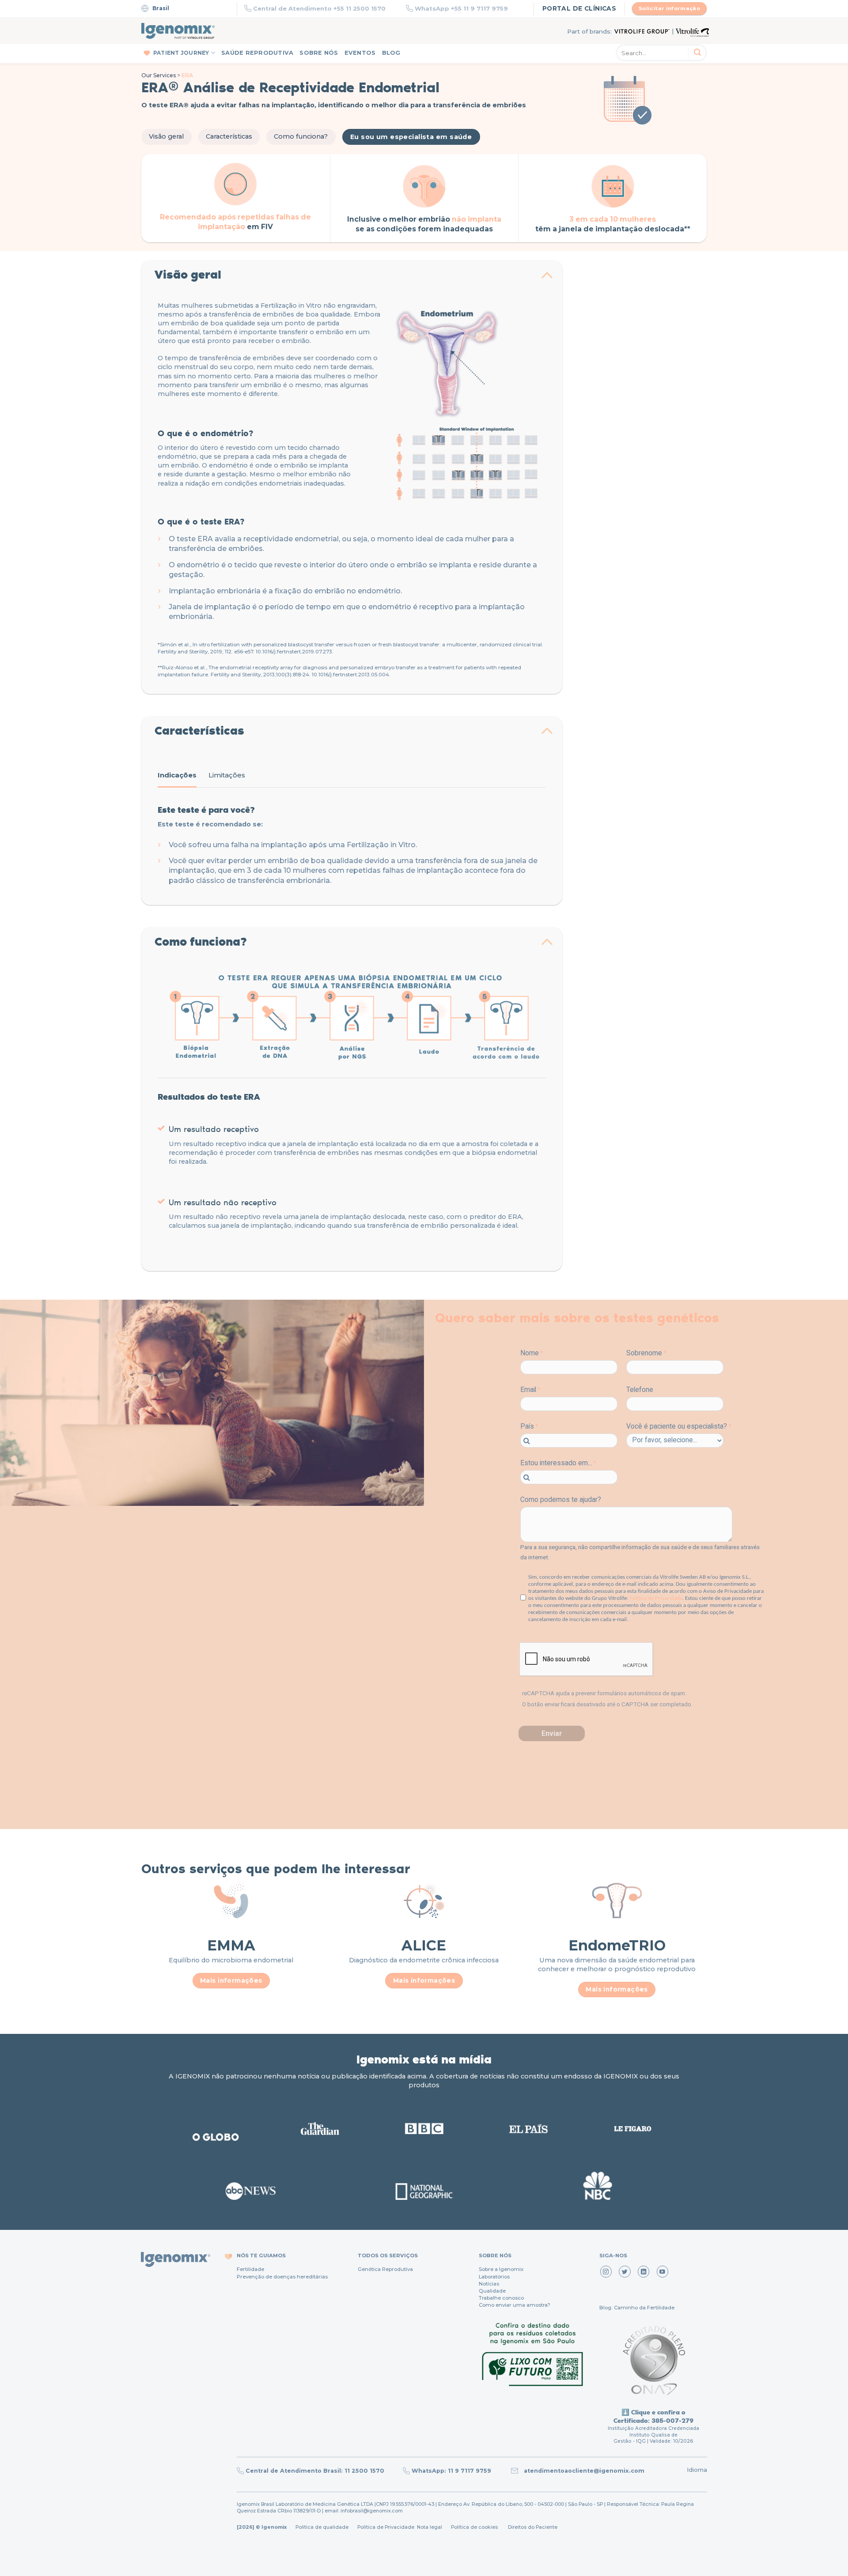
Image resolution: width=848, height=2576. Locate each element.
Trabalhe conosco (501, 2298)
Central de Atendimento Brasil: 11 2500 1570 (315, 2471)
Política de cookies (474, 2527)
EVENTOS (360, 53)
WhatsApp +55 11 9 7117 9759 (461, 8)
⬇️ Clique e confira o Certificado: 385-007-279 (653, 2416)
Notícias (489, 2284)
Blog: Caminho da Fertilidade (637, 2308)
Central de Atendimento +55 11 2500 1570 (319, 8)
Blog (391, 53)
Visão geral (166, 136)
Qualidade (492, 2291)
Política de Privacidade (386, 2527)
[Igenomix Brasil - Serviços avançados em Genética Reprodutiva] (178, 31)
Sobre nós (319, 53)
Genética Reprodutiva (385, 2269)
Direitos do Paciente (533, 2527)
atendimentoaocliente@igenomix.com (583, 2471)
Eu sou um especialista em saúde (411, 137)
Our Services (159, 75)
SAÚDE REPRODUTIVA (257, 53)
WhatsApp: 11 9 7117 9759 (451, 2471)
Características (229, 136)
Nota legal (429, 2527)
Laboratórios (494, 2277)
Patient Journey (181, 53)
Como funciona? (301, 136)
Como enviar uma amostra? (515, 2305)
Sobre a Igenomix (501, 2269)
